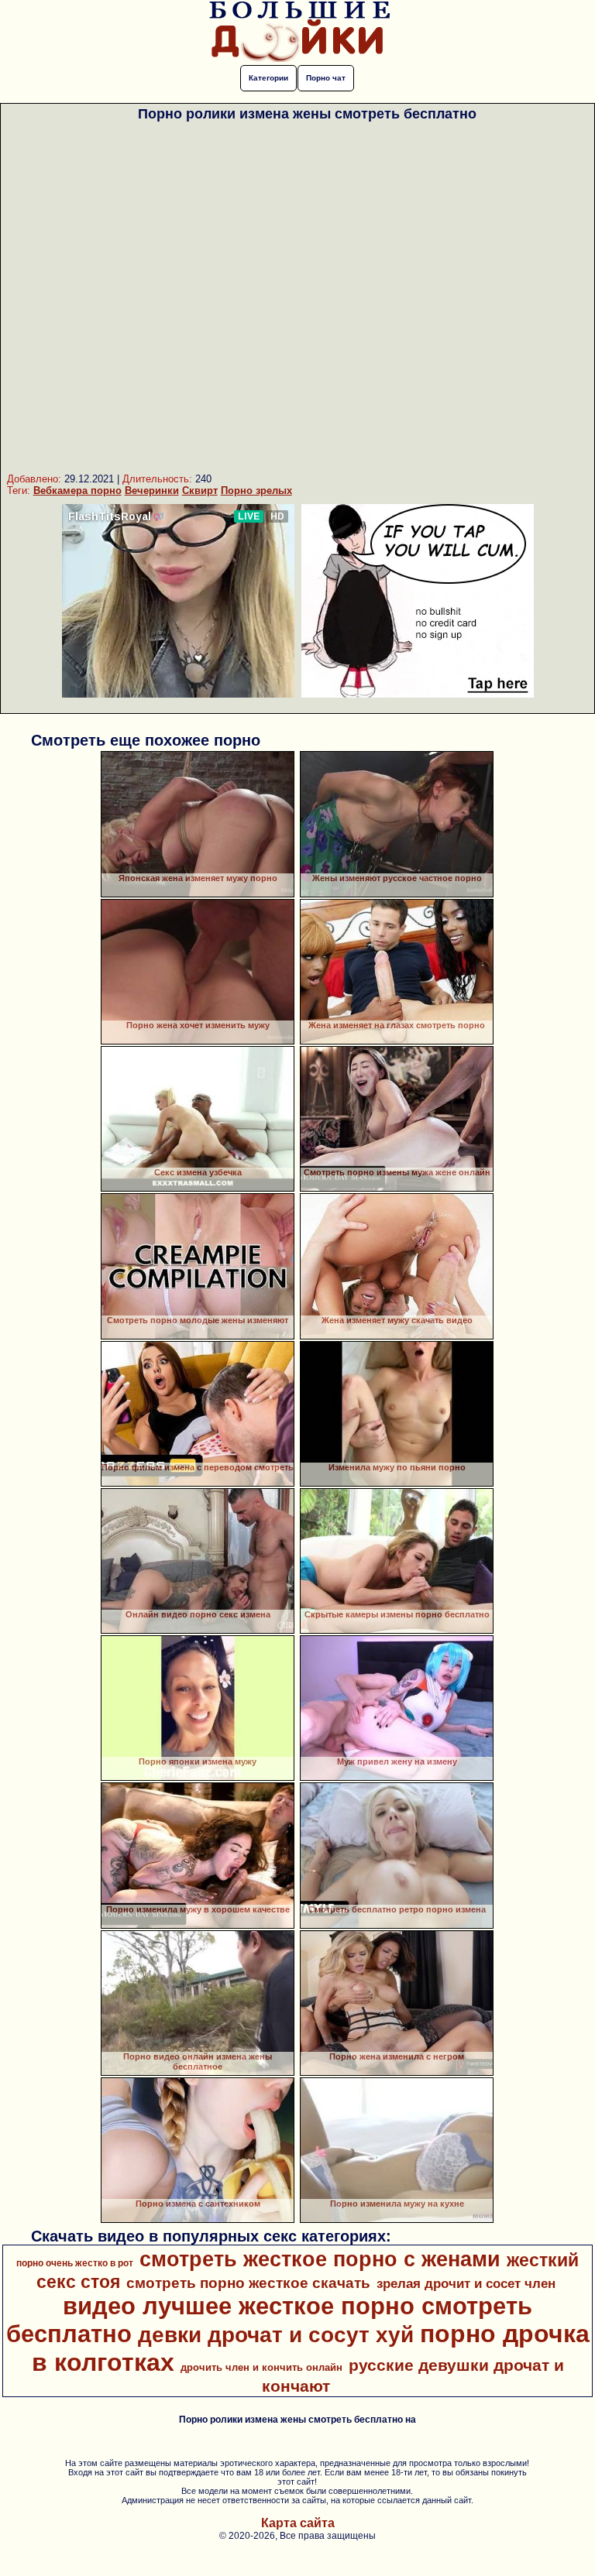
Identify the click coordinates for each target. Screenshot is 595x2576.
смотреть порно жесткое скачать (248, 2283)
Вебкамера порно (77, 491)
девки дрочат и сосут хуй (276, 2335)
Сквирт (200, 491)
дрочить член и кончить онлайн (261, 2367)
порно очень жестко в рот (75, 2263)
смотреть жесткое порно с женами (320, 2259)
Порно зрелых (256, 491)
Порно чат (326, 78)
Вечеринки (152, 491)
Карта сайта (298, 2523)
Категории (268, 78)
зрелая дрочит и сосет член (466, 2283)
